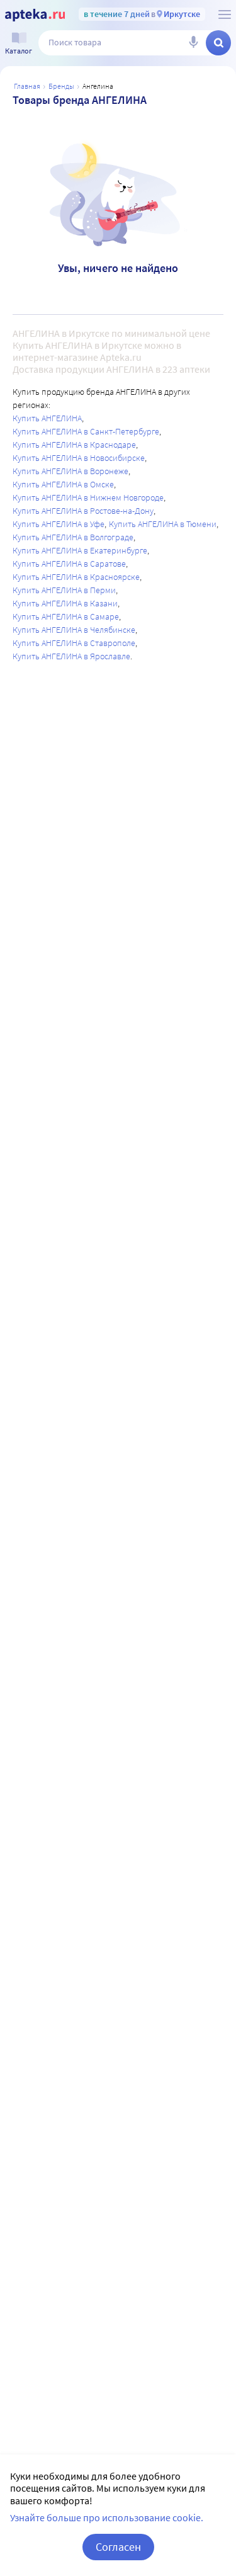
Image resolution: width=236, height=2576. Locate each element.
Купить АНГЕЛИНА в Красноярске (76, 577)
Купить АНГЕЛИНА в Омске (63, 484)
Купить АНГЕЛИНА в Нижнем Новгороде (88, 497)
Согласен (118, 2547)
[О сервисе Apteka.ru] (225, 14)
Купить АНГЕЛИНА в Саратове (69, 564)
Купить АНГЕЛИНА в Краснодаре (74, 445)
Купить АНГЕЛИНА (47, 418)
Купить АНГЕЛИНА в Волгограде (73, 537)
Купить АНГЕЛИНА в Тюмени (163, 524)
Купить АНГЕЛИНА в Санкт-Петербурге (86, 431)
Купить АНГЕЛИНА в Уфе (59, 524)
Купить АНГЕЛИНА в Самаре (66, 616)
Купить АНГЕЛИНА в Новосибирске (79, 458)
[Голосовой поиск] (193, 43)
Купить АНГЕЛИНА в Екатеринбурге (80, 550)
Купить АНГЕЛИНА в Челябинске (74, 630)
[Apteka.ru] (35, 15)
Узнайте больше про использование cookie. (107, 2517)
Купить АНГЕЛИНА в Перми (64, 590)
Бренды (61, 86)
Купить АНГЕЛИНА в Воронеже (70, 471)
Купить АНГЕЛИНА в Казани (65, 603)
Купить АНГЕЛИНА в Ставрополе (74, 643)
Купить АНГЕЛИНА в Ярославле (71, 656)
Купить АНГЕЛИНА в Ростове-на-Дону (83, 511)
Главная (27, 86)
